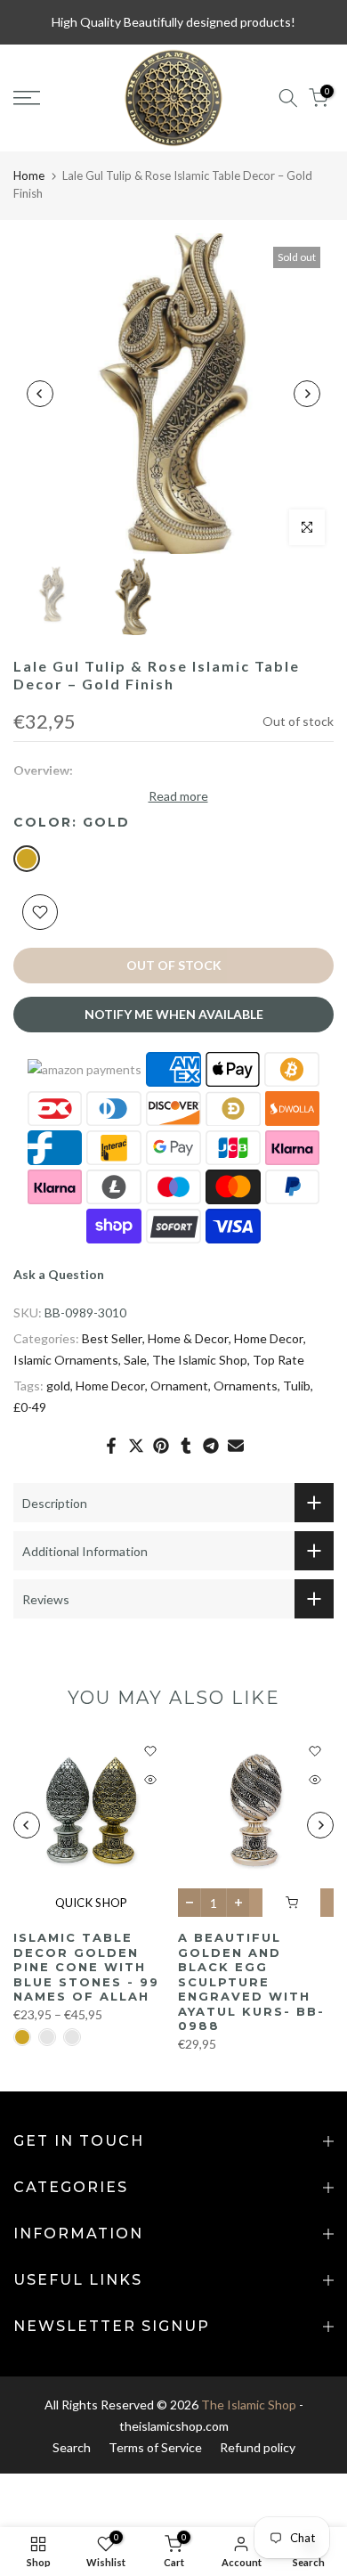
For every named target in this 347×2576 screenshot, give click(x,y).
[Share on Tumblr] (186, 1446)
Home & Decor (188, 1338)
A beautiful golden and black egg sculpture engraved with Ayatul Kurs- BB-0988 (251, 1982)
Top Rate (278, 1360)
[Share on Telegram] (211, 1446)
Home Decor (269, 1338)
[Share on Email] (236, 1446)
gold (58, 1386)
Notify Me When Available (174, 1014)
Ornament (179, 1386)
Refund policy (258, 2447)
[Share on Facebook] (111, 1446)
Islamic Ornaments (66, 1360)
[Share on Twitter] (136, 1446)
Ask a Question (59, 1274)
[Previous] (40, 394)
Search (72, 2447)
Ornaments (246, 1386)
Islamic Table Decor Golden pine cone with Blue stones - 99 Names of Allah (86, 1967)
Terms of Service (155, 2447)
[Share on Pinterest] (161, 1446)
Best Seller (112, 1338)
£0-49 (30, 1407)
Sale (135, 1360)
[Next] (307, 394)
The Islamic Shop (200, 1360)
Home (29, 175)
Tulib (297, 1386)
